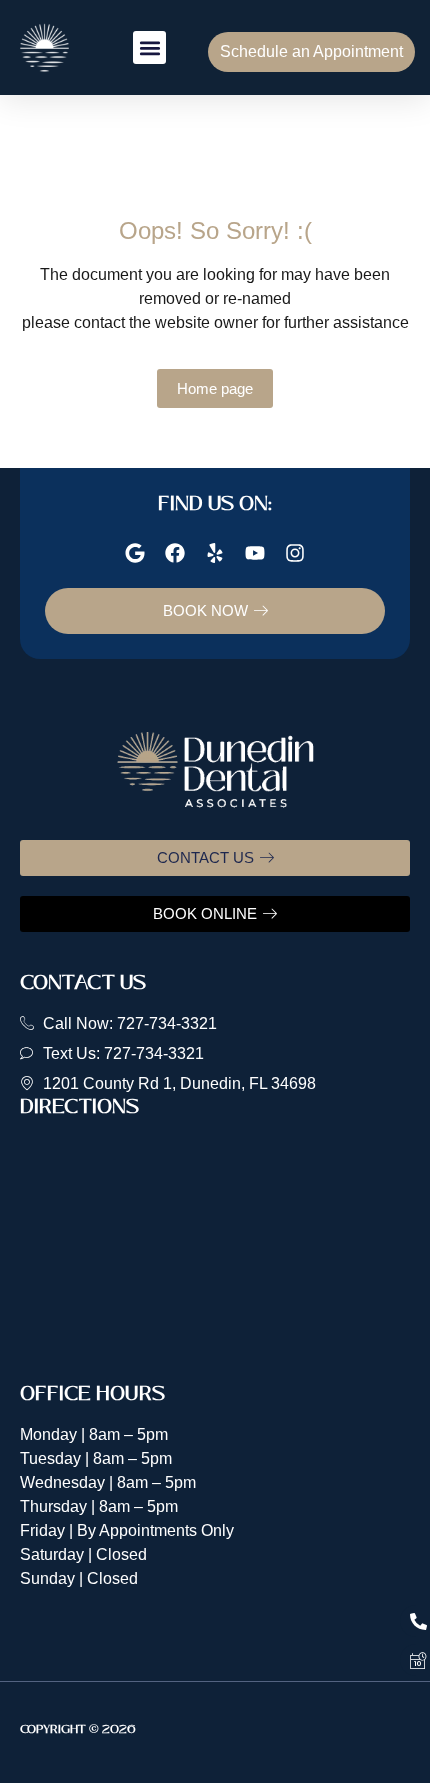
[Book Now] (415, 1660)
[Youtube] (255, 553)
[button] (149, 47)
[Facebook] (175, 553)
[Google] (135, 553)
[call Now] (415, 1621)
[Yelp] (215, 553)
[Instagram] (295, 553)
